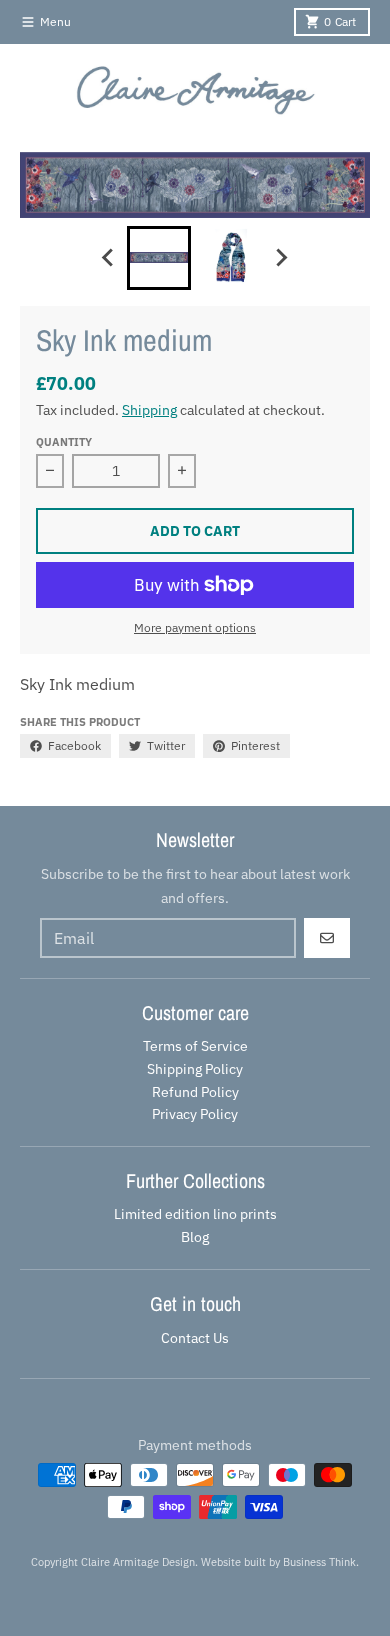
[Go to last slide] (109, 258)
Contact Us (195, 1338)
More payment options (195, 627)
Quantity (64, 442)
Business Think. (321, 1562)
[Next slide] (281, 258)
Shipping (149, 410)
